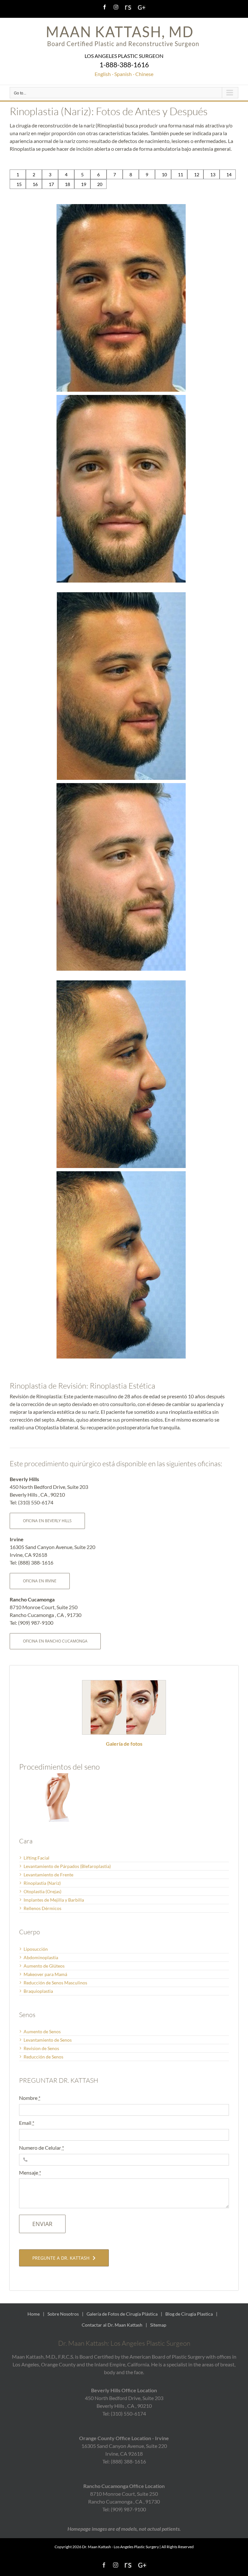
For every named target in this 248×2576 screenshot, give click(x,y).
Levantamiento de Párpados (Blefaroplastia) (67, 1866)
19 (84, 184)
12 (197, 175)
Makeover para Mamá (45, 1974)
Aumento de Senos (42, 2031)
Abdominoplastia (41, 1957)
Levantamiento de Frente (48, 1875)
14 (229, 175)
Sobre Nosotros (63, 2314)
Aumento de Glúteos (44, 1966)
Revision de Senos (41, 2048)
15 (19, 184)
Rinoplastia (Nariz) (42, 1883)
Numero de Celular (41, 2148)
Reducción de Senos (43, 2057)
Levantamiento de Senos (48, 2040)
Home (34, 2314)
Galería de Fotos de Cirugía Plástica (122, 2314)
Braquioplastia (38, 1991)
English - (104, 74)
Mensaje (30, 2172)
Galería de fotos (124, 1744)
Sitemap (158, 2325)
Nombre (30, 2098)
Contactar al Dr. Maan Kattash (112, 2325)
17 (51, 184)
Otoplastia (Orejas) (42, 1891)
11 (181, 175)
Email (27, 2123)
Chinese (144, 74)
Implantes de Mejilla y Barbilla (54, 1900)
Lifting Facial (36, 1858)
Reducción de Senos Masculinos (55, 1983)
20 (100, 184)
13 (213, 175)
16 (35, 184)
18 (67, 184)
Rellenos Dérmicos (42, 1908)
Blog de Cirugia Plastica (189, 2314)
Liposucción (36, 1949)
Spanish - (124, 74)
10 (164, 175)
